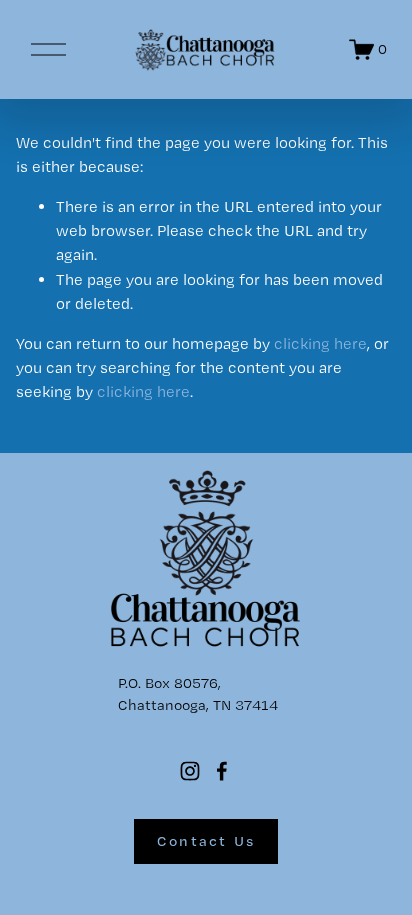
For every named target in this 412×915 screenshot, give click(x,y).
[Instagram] (190, 771)
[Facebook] (222, 771)
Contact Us (206, 841)
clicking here (320, 343)
